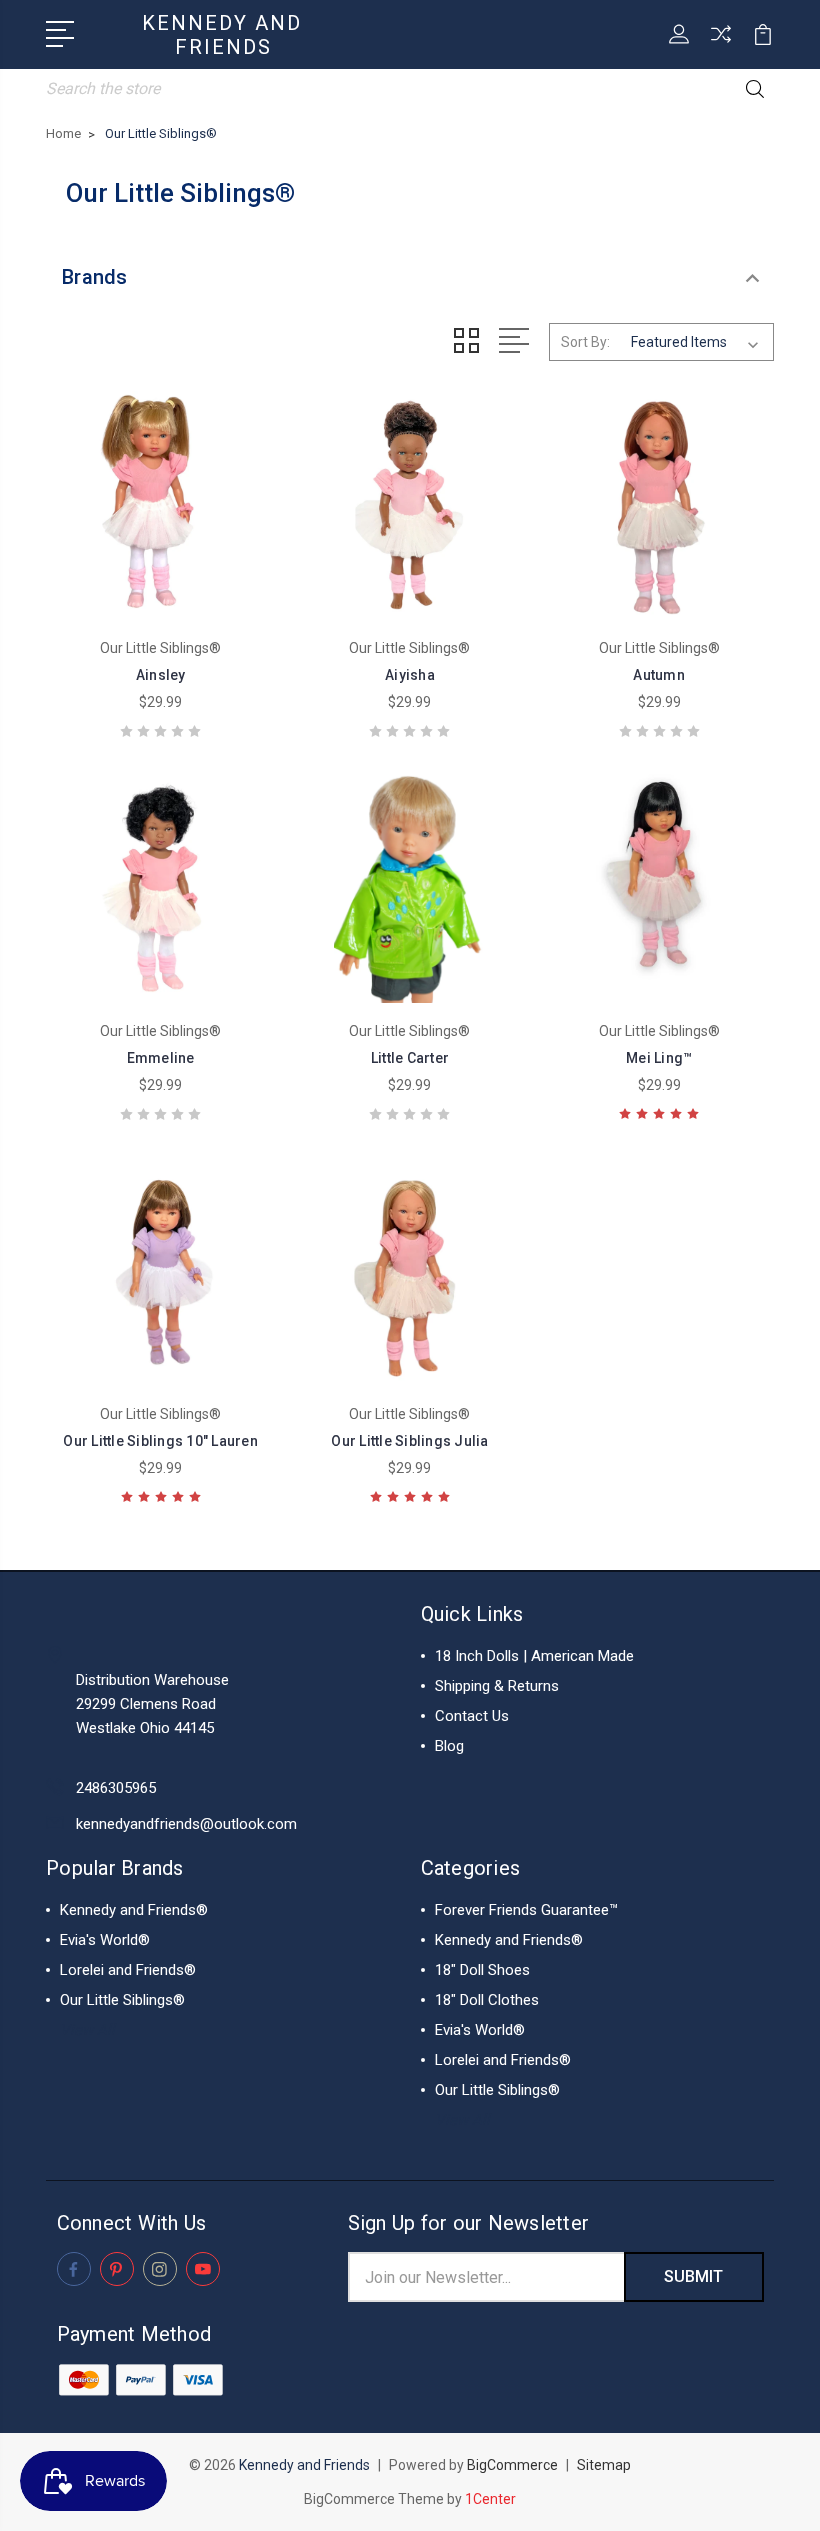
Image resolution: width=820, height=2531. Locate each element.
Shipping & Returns (497, 1686)
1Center (490, 2499)
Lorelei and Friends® (128, 1970)
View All (87, 2030)
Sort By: (585, 342)
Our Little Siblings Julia (409, 1441)
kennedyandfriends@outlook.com (186, 1824)
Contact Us (472, 1716)
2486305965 (116, 1788)
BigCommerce (512, 2465)
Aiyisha (410, 675)
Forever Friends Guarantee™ (526, 1910)
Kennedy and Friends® (134, 1910)
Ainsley (161, 675)
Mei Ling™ (659, 1058)
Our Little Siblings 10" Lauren (160, 1441)
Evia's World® (105, 1940)
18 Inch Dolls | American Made (534, 1656)
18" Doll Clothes (487, 2000)
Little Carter (410, 1058)
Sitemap (604, 2465)
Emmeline (161, 1058)
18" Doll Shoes (482, 1970)
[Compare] (721, 46)
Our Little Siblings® (122, 2000)
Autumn (659, 675)
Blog (449, 1746)
